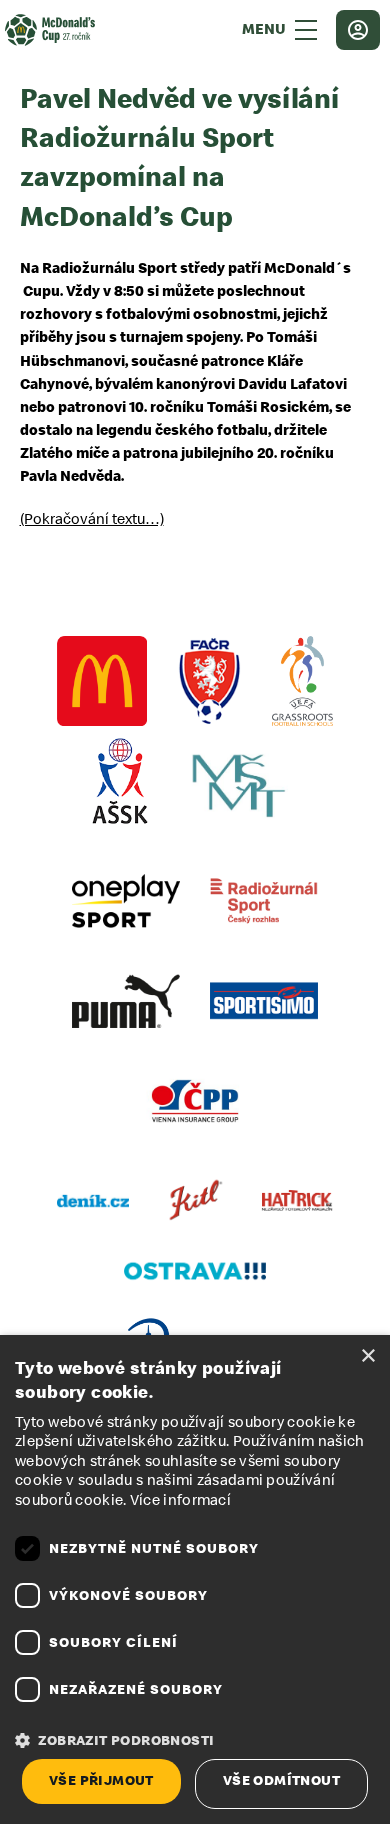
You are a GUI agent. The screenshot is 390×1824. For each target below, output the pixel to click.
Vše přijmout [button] (101, 1780)
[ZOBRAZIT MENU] (306, 30)
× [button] (367, 1356)
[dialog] (195, 1579)
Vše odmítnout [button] (281, 1780)
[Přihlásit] (358, 30)
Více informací (180, 1500)
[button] (195, 1741)
